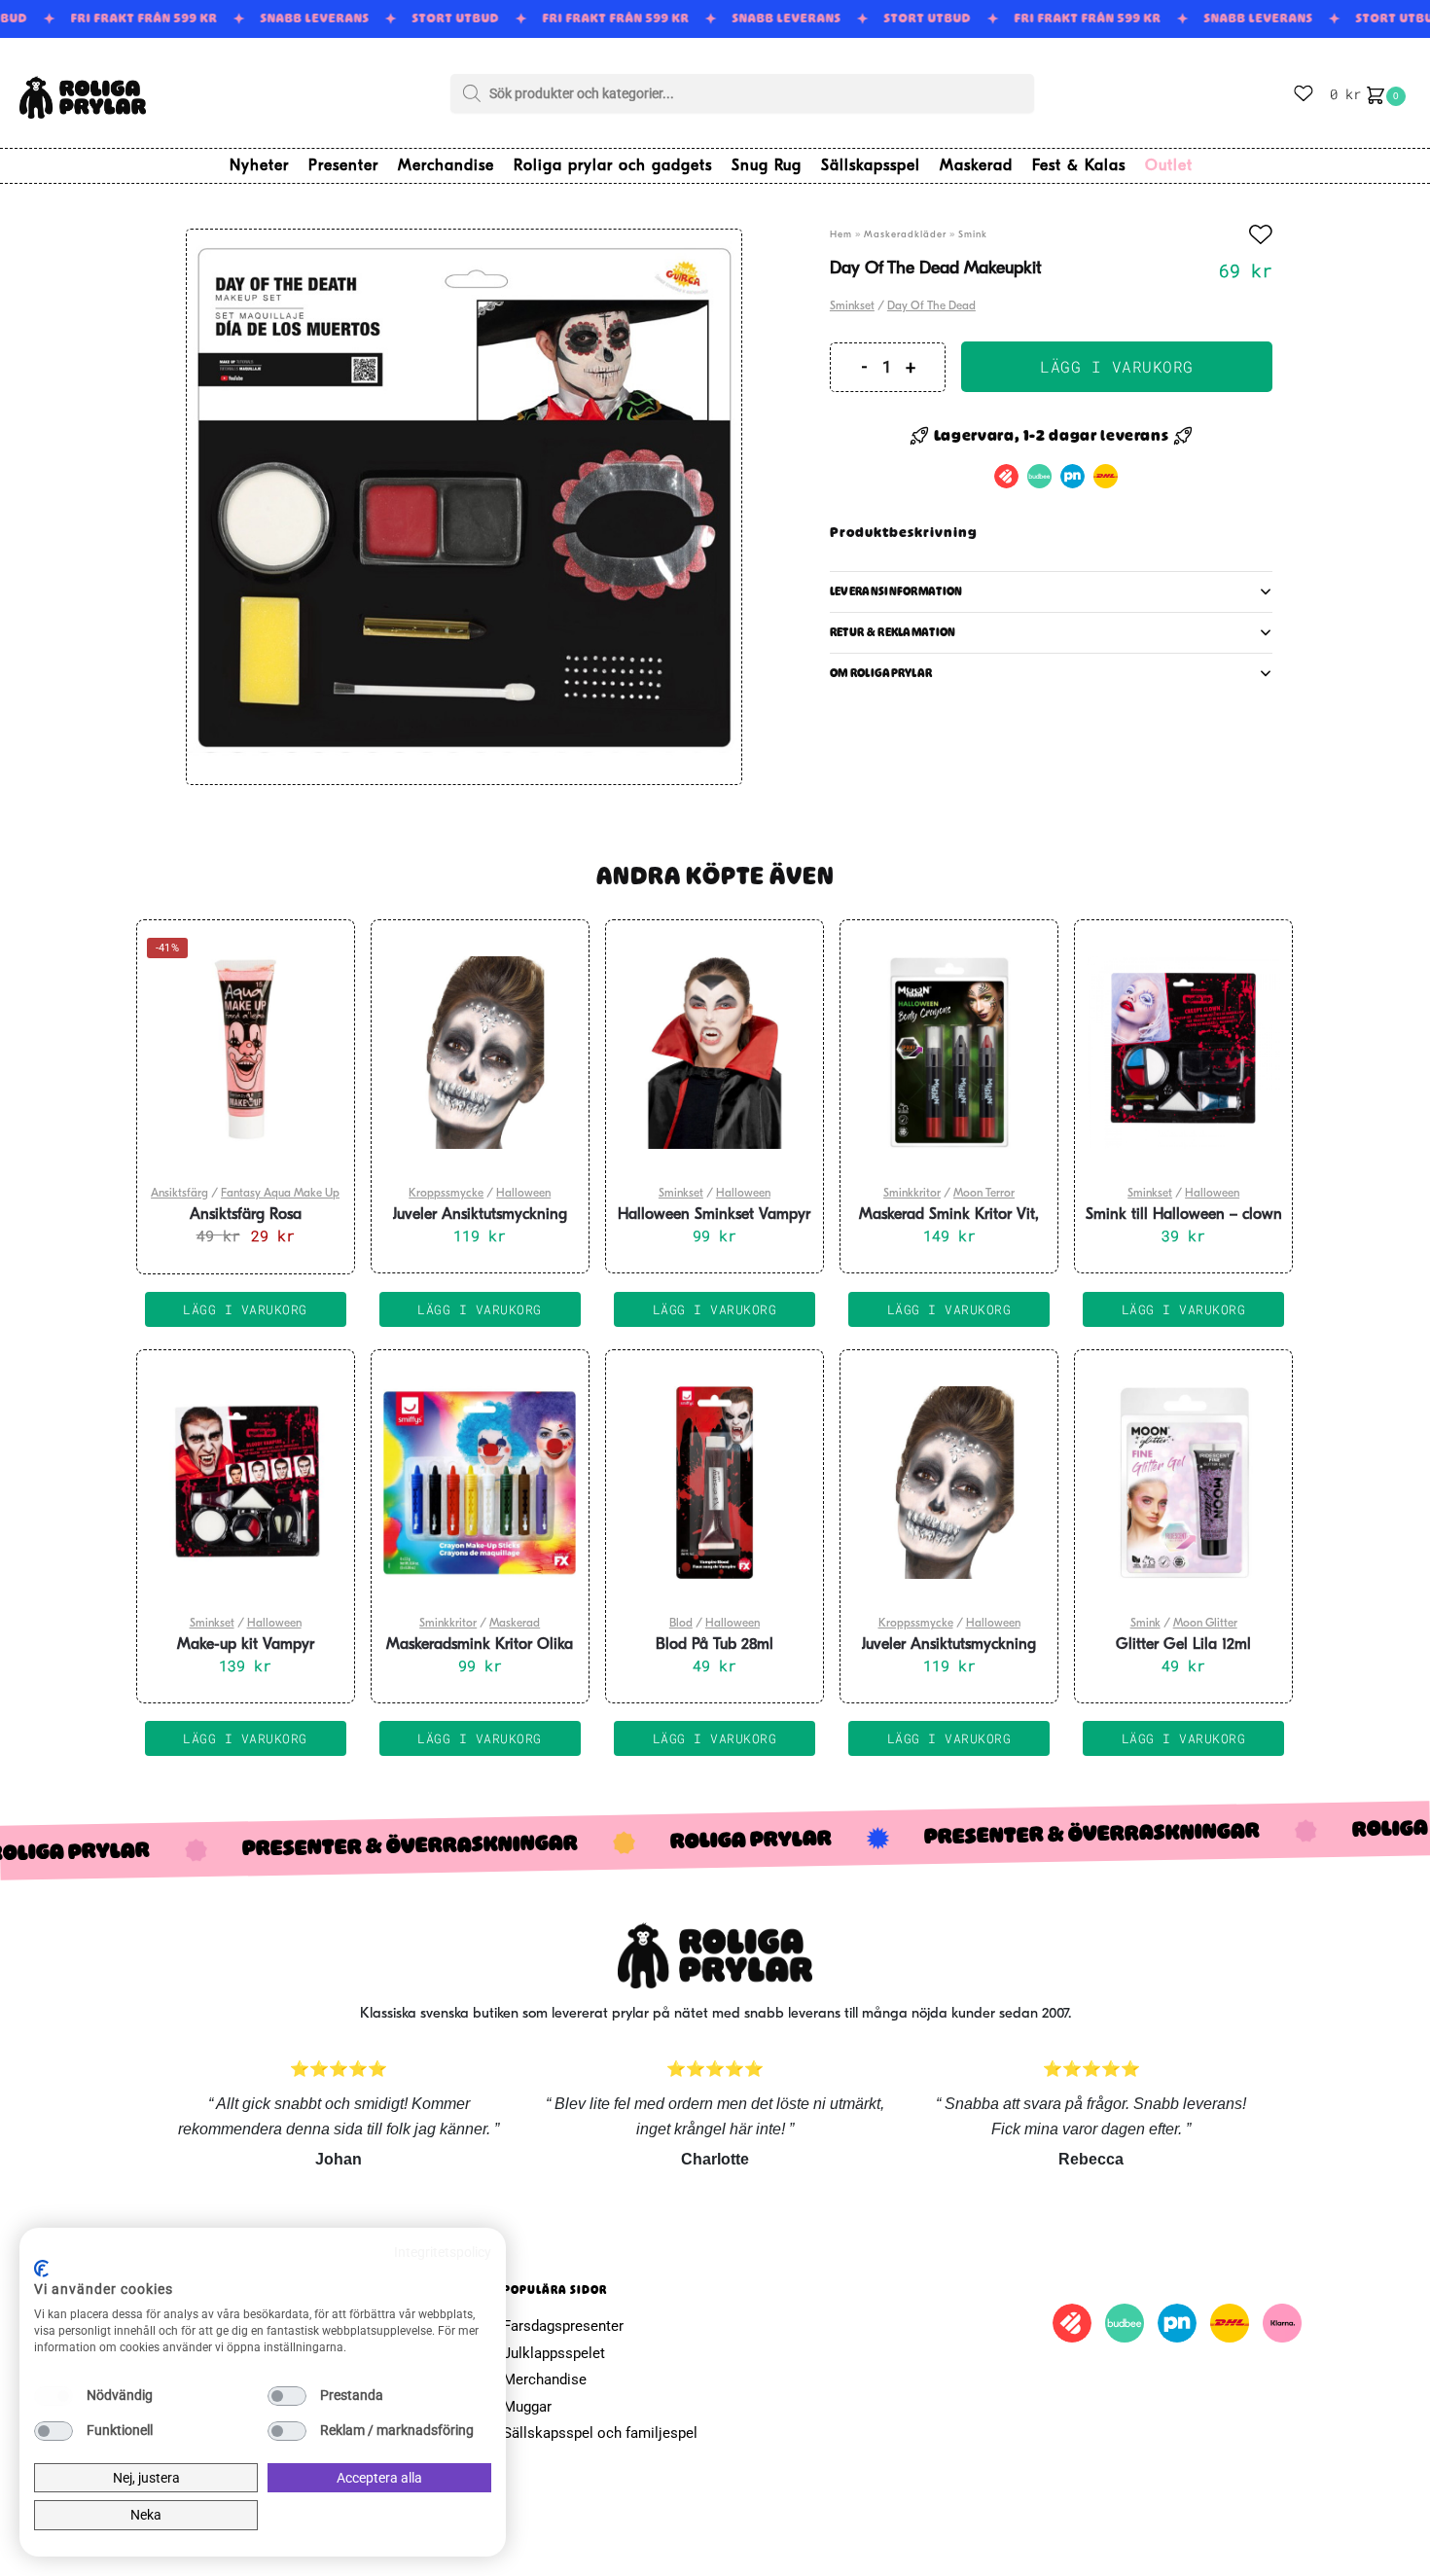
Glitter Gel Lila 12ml (1183, 1645)
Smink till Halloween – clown (1184, 1215)
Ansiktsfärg (179, 1194)
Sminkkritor (912, 1194)
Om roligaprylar (881, 673)
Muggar (527, 2407)
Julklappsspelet (554, 2353)
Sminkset (852, 306)
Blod (681, 1624)
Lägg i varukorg (1117, 366)
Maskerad (515, 1624)
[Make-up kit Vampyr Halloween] (246, 1483)
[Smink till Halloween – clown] (1183, 1053)
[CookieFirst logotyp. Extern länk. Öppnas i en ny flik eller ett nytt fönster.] (41, 2269)
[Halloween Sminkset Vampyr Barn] (715, 1053)
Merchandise (545, 2379)
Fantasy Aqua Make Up (280, 1194)
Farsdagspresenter (563, 2326)
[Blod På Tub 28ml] (715, 1483)
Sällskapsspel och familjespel (600, 2433)
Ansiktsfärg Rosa (246, 1215)
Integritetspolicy (443, 2252)
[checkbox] (54, 2396)
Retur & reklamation (893, 632)
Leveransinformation (896, 591)
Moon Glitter (1205, 1624)
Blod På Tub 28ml (715, 1645)
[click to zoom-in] (464, 507)
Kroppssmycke (446, 1194)
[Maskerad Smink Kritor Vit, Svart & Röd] (949, 1053)
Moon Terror (984, 1194)
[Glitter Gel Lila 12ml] (1183, 1483)
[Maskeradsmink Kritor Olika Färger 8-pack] (480, 1483)
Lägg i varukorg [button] (245, 1309)
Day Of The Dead (931, 306)
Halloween (523, 1194)
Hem (841, 235)
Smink (973, 235)
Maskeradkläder (905, 235)
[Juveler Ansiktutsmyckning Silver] (480, 1053)
